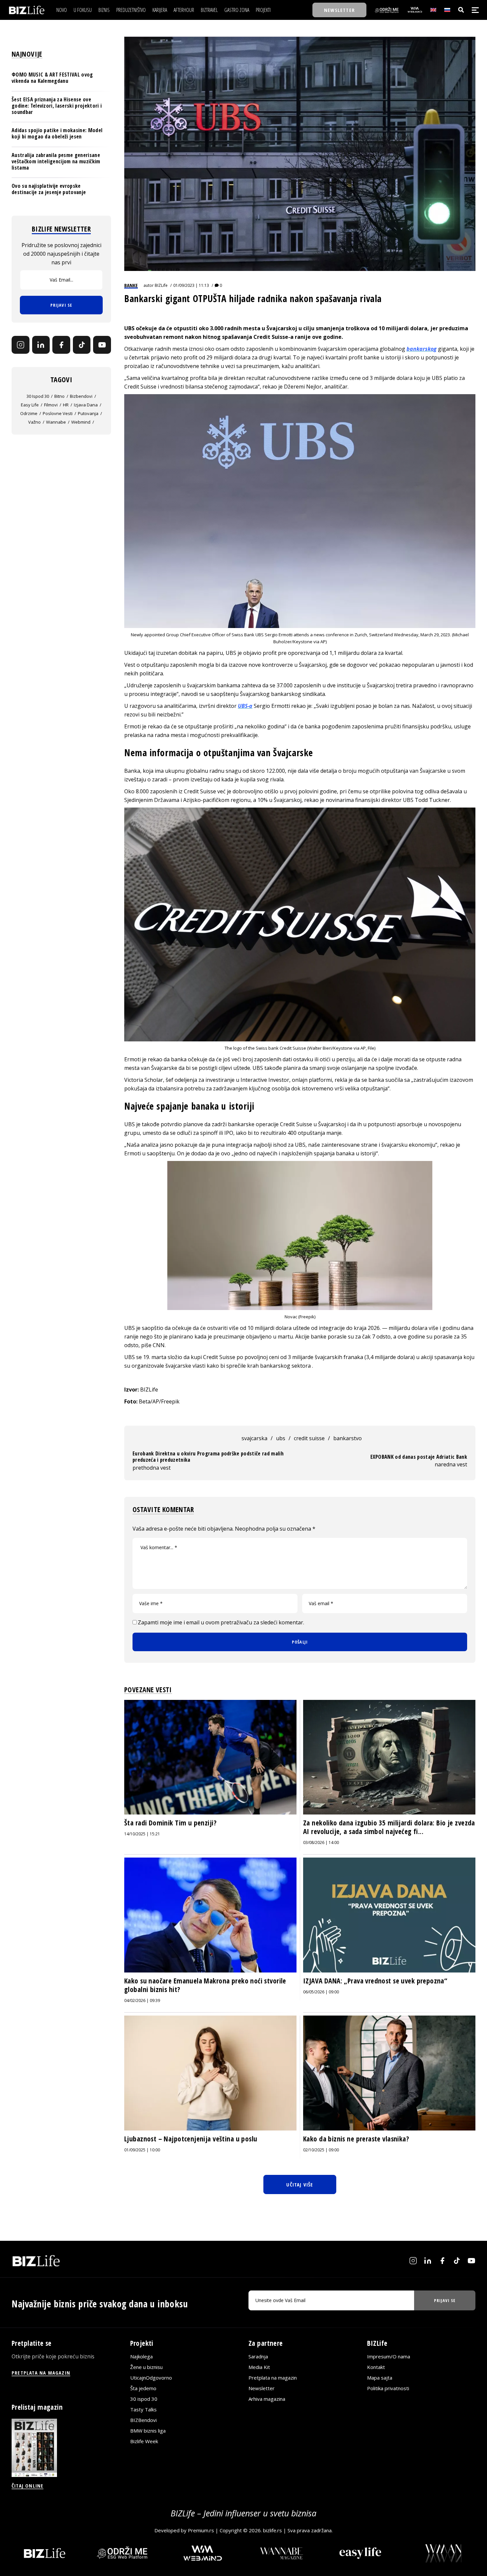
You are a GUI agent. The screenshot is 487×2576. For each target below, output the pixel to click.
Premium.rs (201, 2530)
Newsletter (262, 2388)
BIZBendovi (143, 2420)
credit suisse (309, 1438)
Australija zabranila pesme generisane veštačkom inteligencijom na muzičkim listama (56, 161)
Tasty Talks (143, 2409)
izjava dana (86, 405)
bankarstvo (348, 1438)
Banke (131, 285)
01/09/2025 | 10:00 (142, 2150)
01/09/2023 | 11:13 (191, 285)
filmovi (51, 405)
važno (34, 422)
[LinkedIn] (41, 345)
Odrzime (29, 413)
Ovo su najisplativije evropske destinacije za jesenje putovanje (49, 189)
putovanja (88, 413)
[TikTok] (82, 345)
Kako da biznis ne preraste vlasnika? (356, 2139)
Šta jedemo (143, 2388)
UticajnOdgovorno (151, 2378)
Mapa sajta (380, 2378)
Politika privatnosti (388, 2388)
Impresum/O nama (389, 2356)
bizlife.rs (272, 2530)
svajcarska (254, 1438)
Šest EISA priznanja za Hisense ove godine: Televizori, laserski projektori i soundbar (57, 105)
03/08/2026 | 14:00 (321, 1842)
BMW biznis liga (148, 2431)
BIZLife (161, 285)
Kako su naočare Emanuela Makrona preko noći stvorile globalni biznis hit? (205, 1985)
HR (66, 405)
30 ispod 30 (38, 396)
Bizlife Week (144, 2441)
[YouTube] (102, 345)
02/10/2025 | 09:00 (321, 2150)
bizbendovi (81, 396)
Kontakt (376, 2367)
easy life (30, 405)
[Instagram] (21, 345)
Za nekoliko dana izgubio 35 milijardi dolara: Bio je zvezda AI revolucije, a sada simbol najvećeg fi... (389, 1827)
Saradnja (258, 2356)
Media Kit (259, 2367)
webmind (81, 422)
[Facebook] (61, 345)
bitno (59, 396)
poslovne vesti (58, 413)
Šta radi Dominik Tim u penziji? (170, 1823)
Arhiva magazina (267, 2399)
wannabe (56, 422)
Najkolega (141, 2356)
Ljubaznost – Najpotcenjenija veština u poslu (191, 2139)
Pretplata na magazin (273, 2378)
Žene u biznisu (146, 2367)
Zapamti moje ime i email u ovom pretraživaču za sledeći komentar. (221, 1622)
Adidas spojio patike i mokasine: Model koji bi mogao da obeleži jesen (57, 133)
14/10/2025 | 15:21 (142, 1834)
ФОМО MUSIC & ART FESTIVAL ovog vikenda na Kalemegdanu (52, 78)
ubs (281, 1438)
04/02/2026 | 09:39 (142, 2000)
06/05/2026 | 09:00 (321, 1992)
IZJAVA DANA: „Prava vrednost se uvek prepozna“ (375, 1981)
